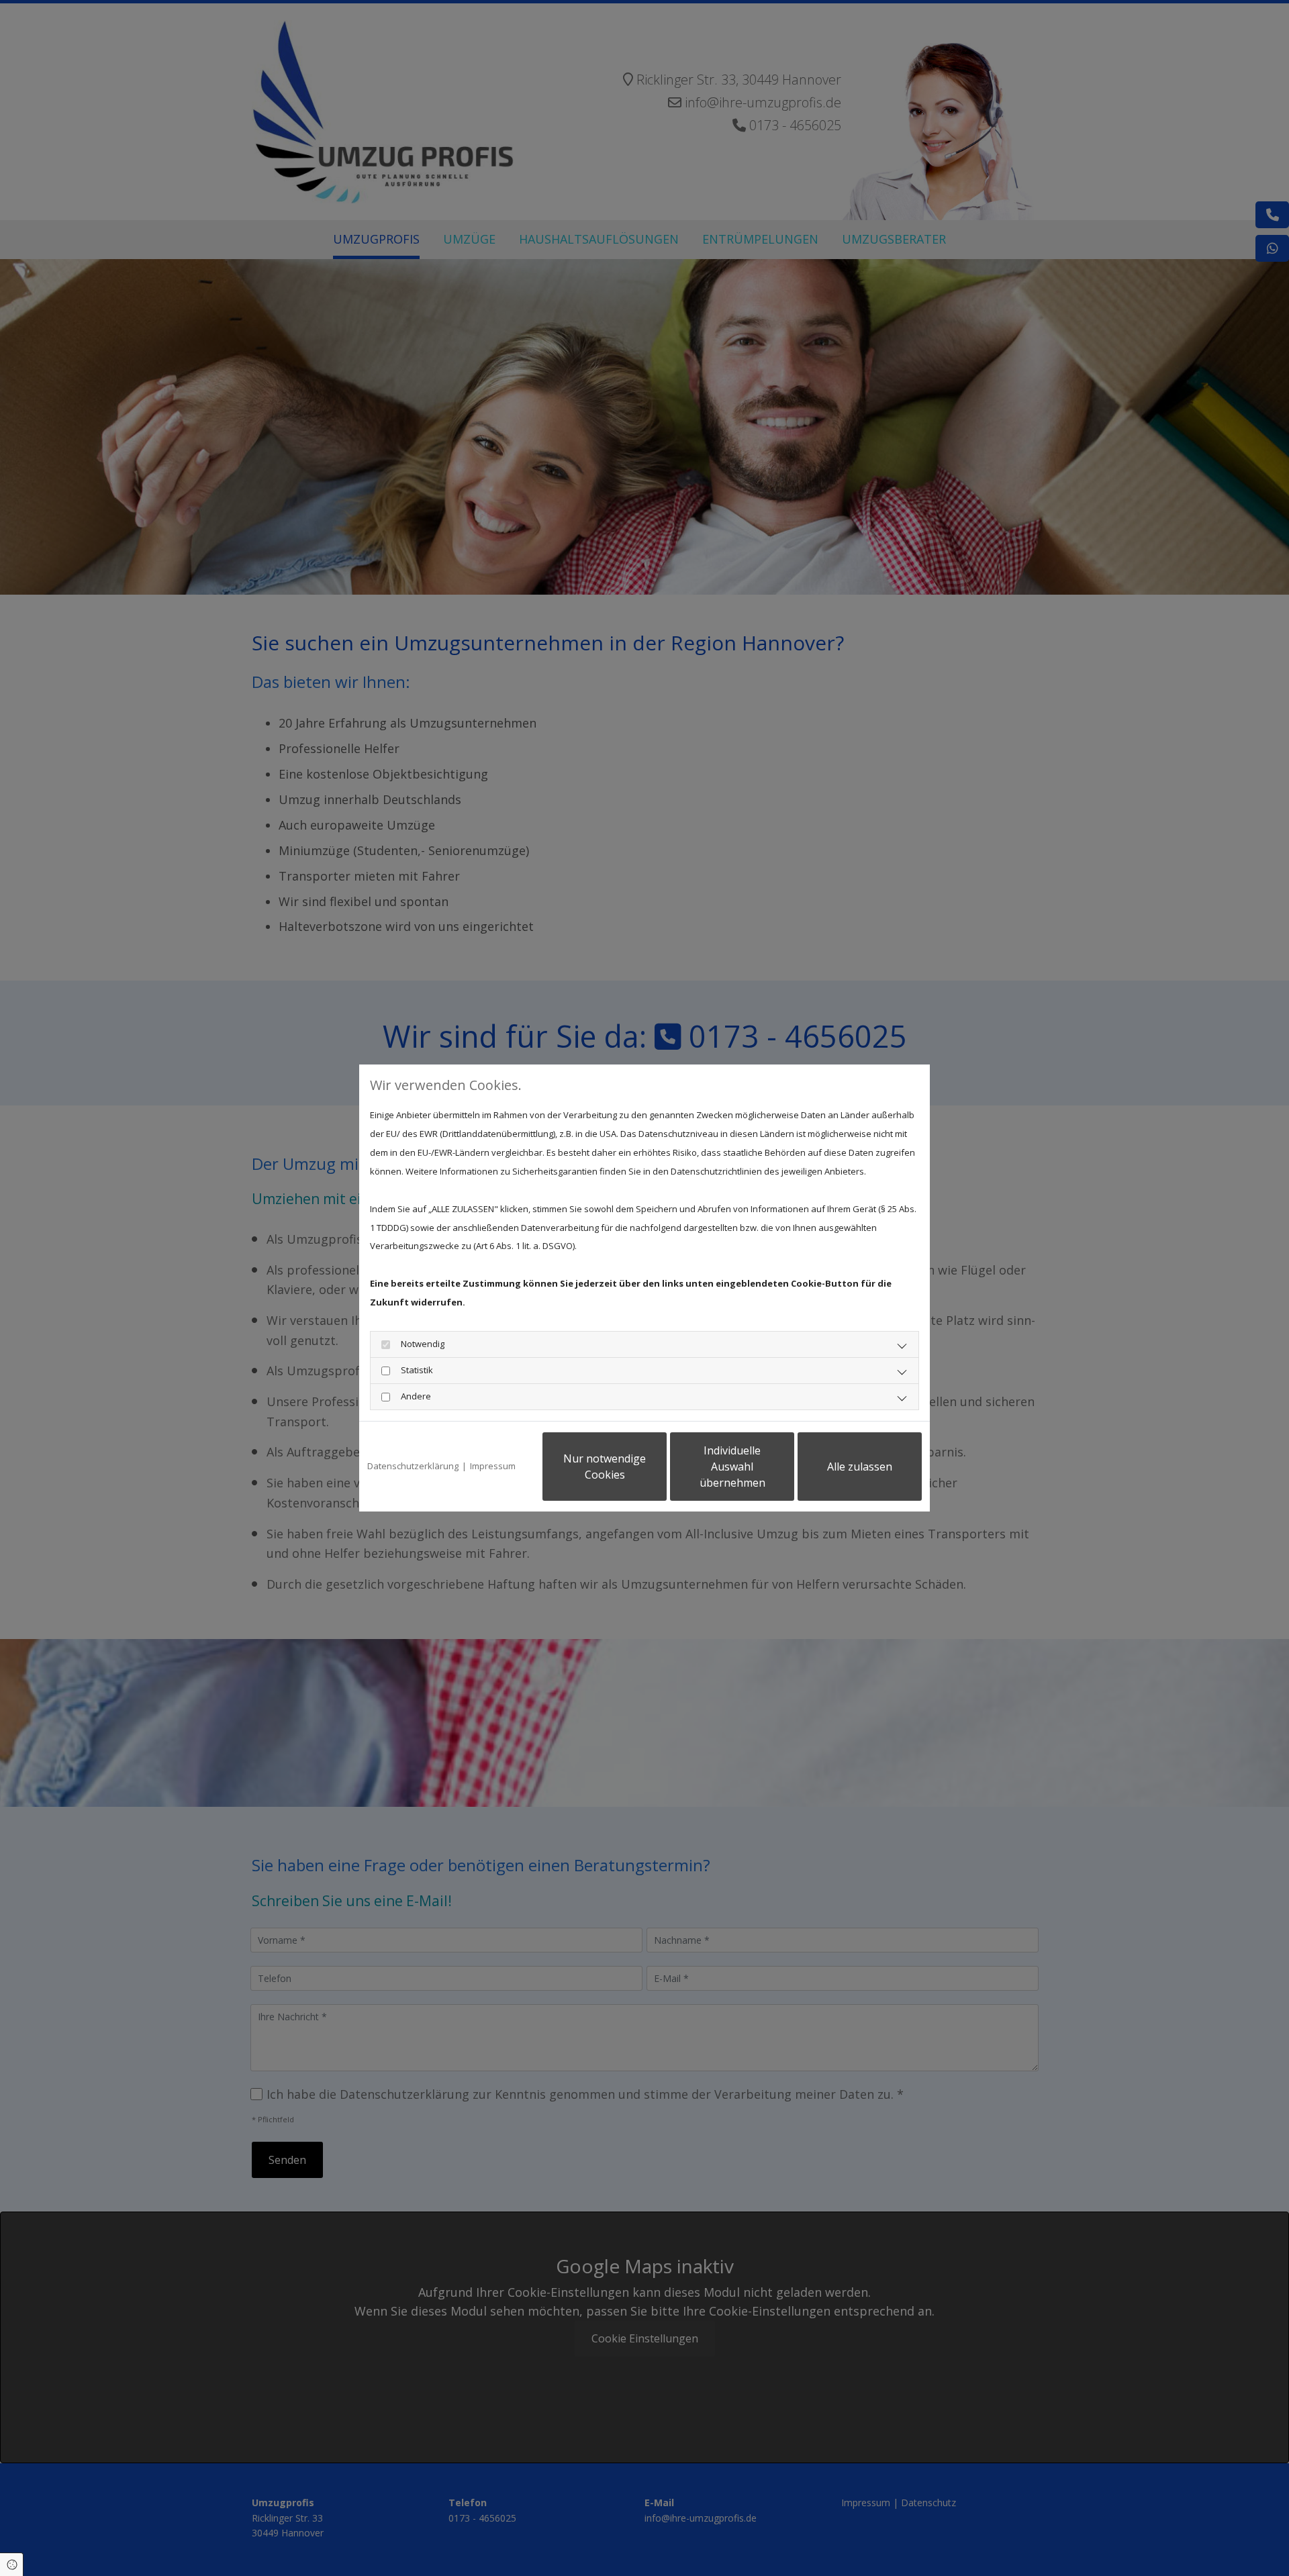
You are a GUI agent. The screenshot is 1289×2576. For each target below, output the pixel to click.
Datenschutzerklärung (413, 1466)
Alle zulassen (860, 1467)
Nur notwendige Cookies (605, 1467)
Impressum (493, 1466)
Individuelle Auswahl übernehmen (732, 1467)
